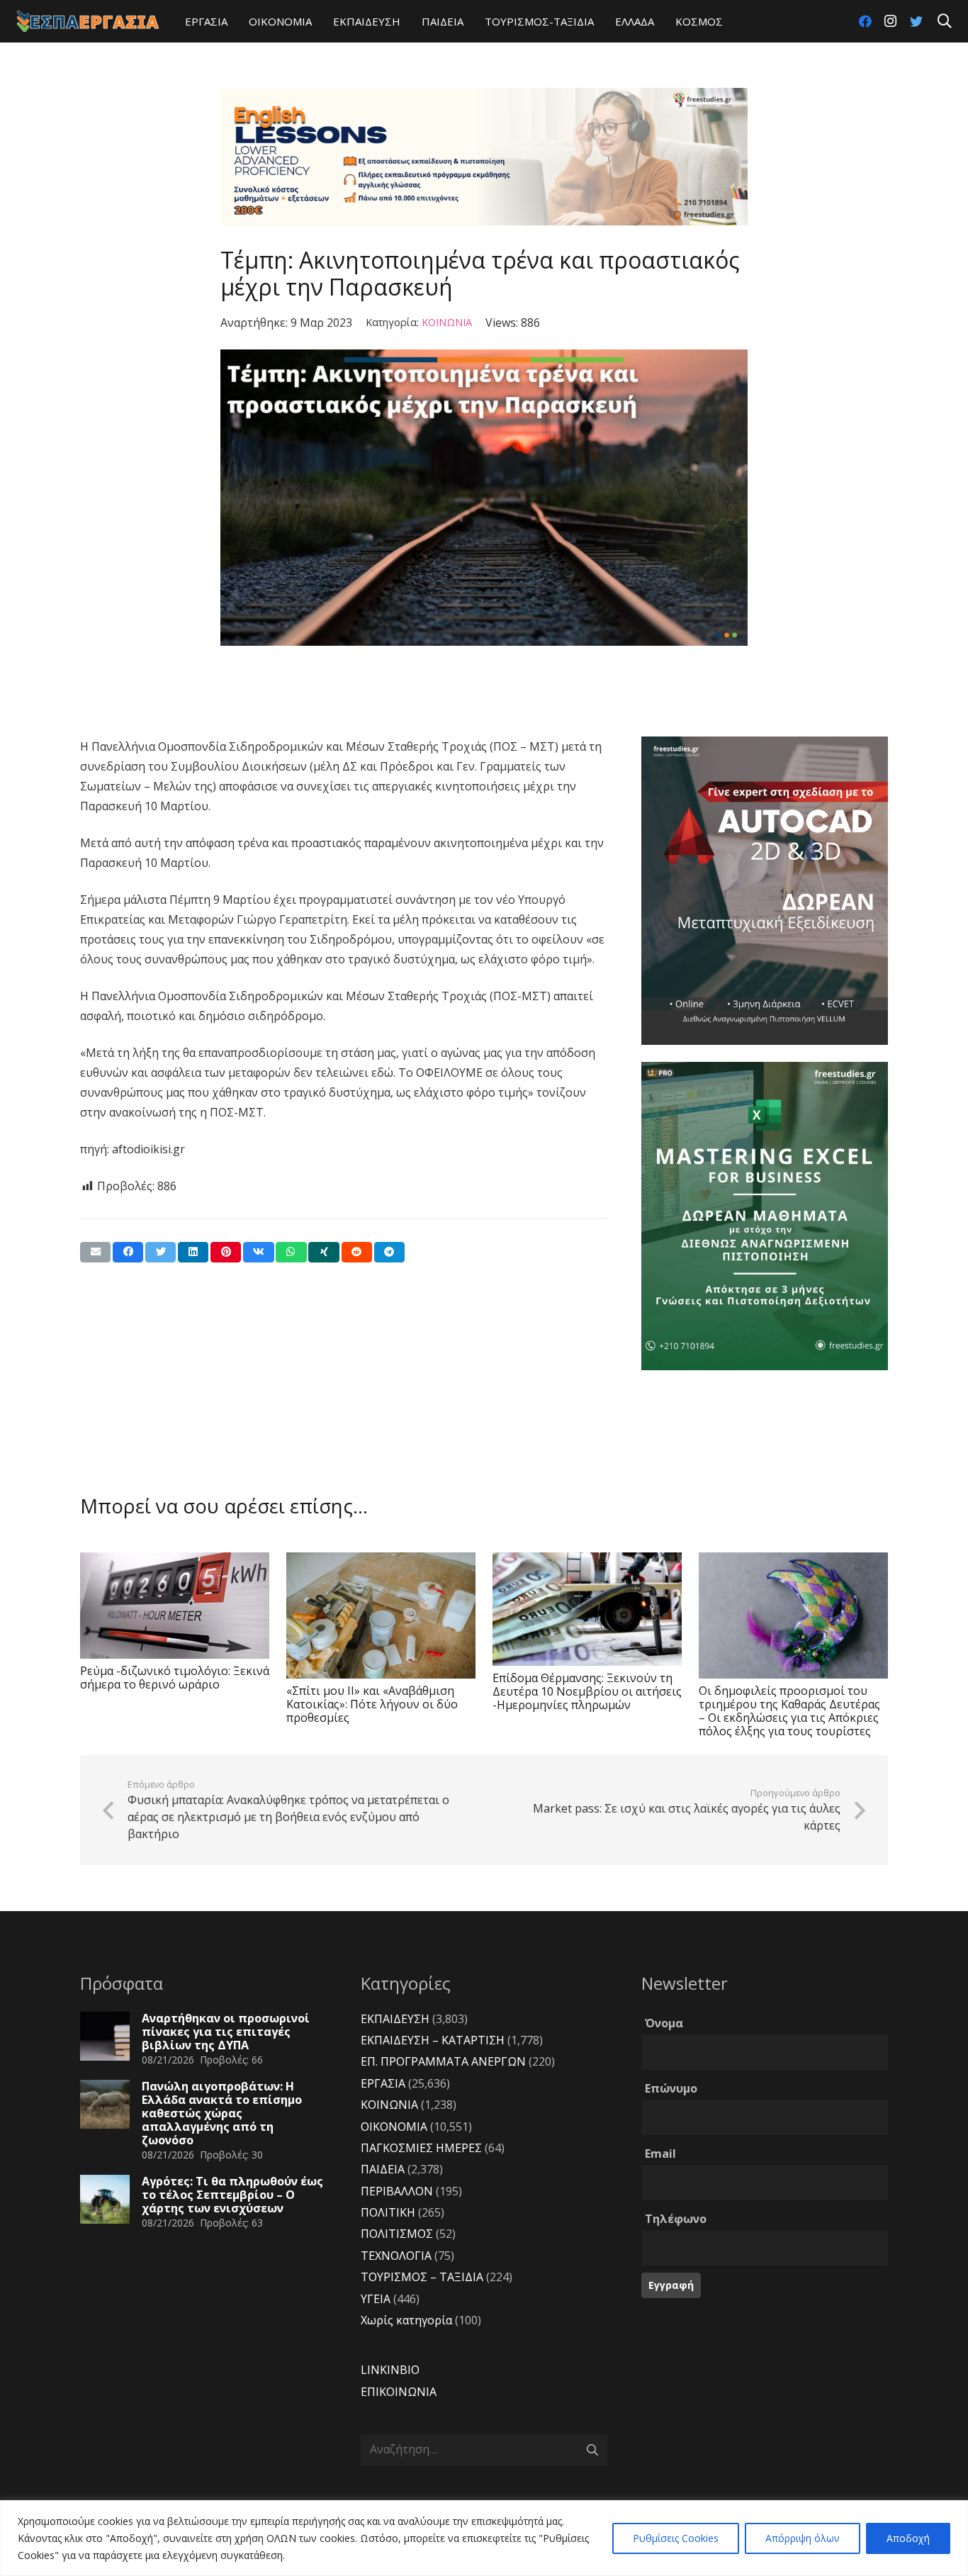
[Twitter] (916, 21)
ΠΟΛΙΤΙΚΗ (388, 2212)
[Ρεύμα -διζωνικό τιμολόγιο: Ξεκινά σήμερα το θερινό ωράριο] (175, 1606)
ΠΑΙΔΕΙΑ (383, 2169)
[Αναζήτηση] (945, 22)
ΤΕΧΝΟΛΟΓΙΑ (396, 2256)
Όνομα (664, 2023)
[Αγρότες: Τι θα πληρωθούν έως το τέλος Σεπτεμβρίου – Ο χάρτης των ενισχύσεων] (105, 2200)
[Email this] (95, 1252)
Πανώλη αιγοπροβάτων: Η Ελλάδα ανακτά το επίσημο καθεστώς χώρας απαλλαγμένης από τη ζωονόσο (222, 2113)
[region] (484, 2538)
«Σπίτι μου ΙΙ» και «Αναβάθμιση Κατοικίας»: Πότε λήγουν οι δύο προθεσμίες (372, 1704)
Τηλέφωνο (676, 2219)
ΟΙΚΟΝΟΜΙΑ (394, 2127)
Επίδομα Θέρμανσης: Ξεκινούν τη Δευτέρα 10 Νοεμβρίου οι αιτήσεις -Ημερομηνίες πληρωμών (587, 1691)
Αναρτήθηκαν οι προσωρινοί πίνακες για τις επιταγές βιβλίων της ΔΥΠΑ (226, 2032)
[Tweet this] (161, 1252)
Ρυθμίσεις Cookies (676, 2538)
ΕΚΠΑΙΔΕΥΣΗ (395, 2019)
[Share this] (128, 1252)
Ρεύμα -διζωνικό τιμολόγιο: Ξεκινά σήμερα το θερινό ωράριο (175, 1678)
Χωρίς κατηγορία (406, 2320)
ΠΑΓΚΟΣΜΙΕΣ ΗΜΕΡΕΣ (421, 2148)
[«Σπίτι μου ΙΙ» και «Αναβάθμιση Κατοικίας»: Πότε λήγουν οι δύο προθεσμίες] (381, 1615)
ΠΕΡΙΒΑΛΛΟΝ (397, 2191)
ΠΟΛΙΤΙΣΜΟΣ (397, 2234)
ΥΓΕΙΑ (376, 2299)
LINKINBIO (390, 2370)
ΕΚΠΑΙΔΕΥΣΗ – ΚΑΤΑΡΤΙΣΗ (433, 2040)
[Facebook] (865, 21)
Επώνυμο (671, 2088)
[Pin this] (226, 1252)
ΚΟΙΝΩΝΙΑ (447, 322)
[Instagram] (891, 21)
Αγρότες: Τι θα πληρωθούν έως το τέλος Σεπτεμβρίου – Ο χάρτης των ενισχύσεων (232, 2195)
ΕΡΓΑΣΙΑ (383, 2083)
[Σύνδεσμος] (88, 21)
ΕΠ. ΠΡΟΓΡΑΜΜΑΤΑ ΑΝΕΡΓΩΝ (443, 2061)
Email (660, 2154)
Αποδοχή (908, 2538)
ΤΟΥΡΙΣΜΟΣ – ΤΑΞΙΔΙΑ (422, 2277)
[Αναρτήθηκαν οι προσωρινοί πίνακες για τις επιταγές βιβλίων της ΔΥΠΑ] (105, 2037)
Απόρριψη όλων (803, 2538)
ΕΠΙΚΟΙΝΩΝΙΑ (399, 2392)
